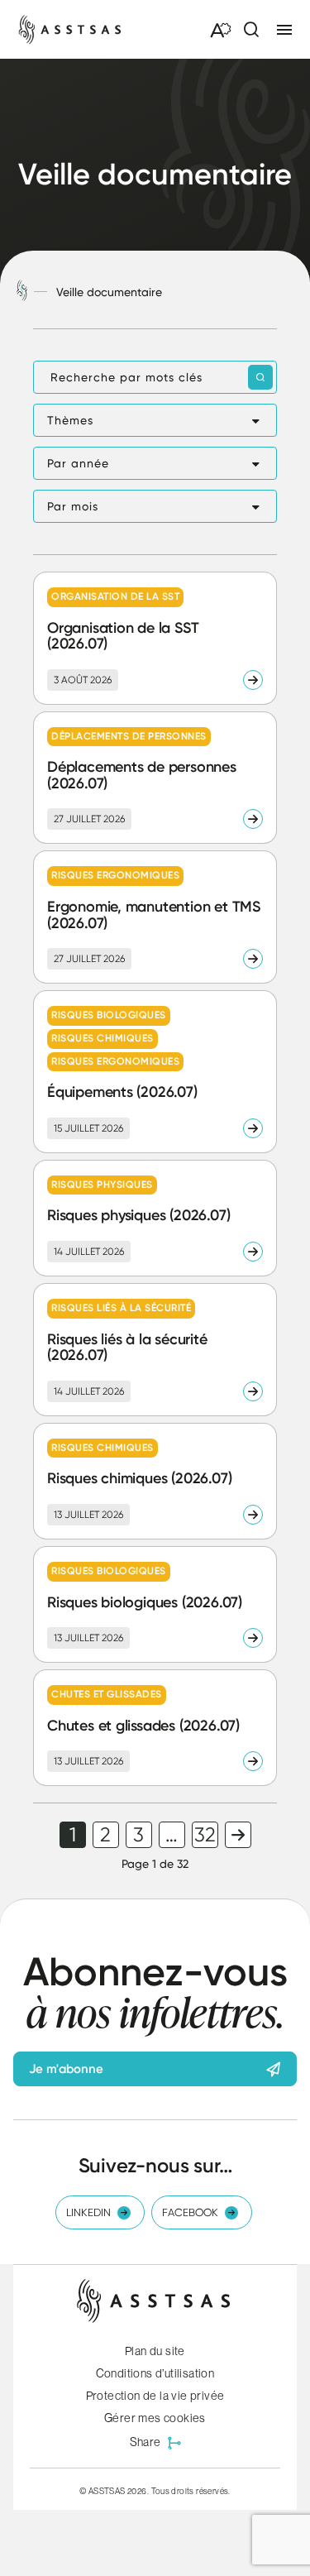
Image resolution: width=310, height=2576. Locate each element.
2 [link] (105, 1835)
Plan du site (155, 2351)
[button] (155, 420)
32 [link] (205, 1835)
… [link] (172, 1835)
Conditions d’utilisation (155, 2373)
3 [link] (138, 1835)
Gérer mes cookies (155, 2418)
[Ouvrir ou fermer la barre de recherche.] (250, 30)
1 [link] (73, 1835)
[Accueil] (22, 292)
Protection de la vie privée (155, 2396)
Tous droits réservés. (191, 2491)
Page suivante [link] (238, 1835)
